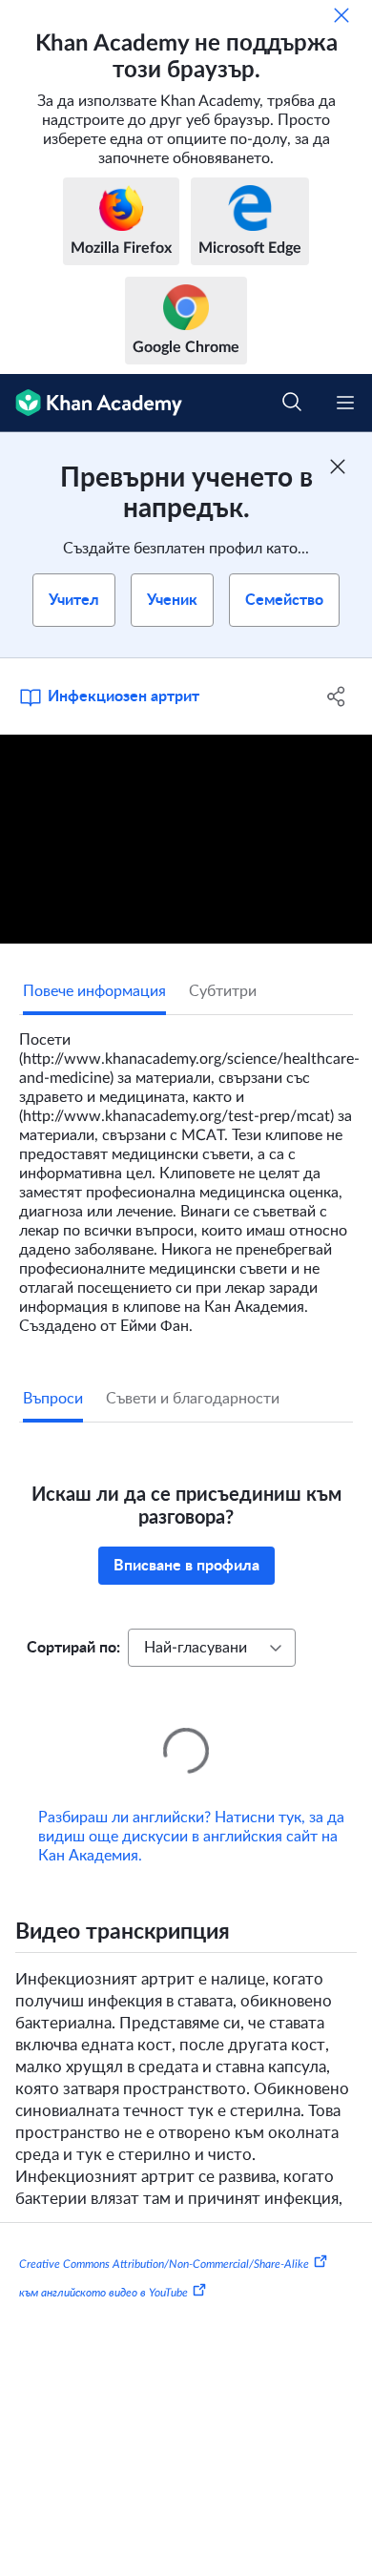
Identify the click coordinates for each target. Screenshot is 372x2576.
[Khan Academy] (91, 403)
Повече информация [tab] (94, 991)
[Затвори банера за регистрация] (338, 467)
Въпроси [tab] (53, 1399)
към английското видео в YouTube (103, 2265)
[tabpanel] (186, 1175)
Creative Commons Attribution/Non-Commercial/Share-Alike (164, 2237)
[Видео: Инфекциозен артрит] (186, 839)
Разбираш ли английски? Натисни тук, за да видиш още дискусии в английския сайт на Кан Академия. (191, 1810)
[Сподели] (336, 696)
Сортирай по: (73, 1648)
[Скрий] (341, 15)
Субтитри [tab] (223, 991)
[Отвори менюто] (345, 403)
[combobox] (212, 1648)
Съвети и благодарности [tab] (193, 1399)
